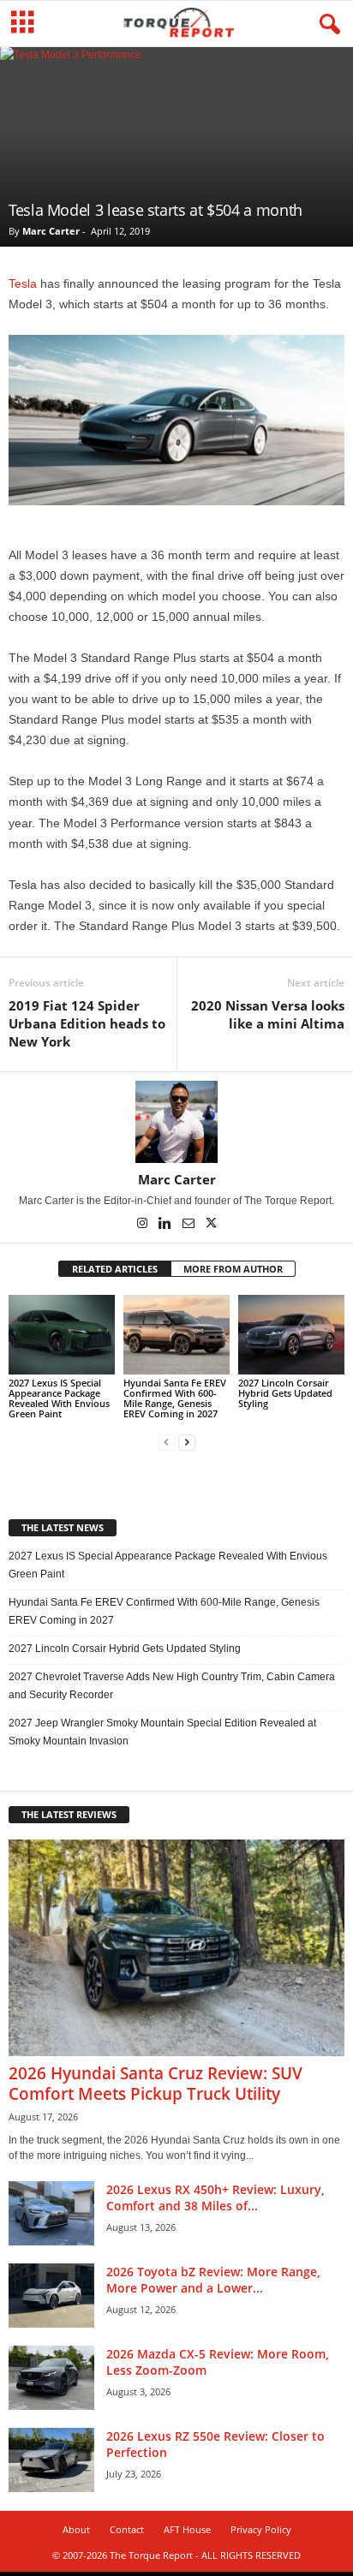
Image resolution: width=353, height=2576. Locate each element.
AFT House (187, 2529)
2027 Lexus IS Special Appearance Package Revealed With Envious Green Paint (59, 1398)
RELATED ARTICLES (115, 1269)
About (76, 2529)
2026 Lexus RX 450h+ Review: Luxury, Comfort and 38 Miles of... (215, 2197)
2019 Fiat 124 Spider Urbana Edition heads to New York (87, 1023)
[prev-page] (166, 1443)
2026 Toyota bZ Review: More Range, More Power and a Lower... (213, 2280)
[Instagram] (144, 1225)
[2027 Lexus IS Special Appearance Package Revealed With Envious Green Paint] (62, 1335)
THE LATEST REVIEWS (69, 1814)
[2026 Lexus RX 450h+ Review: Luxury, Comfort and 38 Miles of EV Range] (51, 2213)
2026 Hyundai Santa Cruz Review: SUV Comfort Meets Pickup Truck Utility (156, 2084)
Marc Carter (51, 231)
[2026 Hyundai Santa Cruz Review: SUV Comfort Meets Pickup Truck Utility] (176, 1948)
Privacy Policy (261, 2529)
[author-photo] (176, 1122)
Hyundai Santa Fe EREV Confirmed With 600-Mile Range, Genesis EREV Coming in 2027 (175, 1398)
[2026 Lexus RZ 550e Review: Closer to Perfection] (51, 2460)
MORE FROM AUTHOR (233, 1269)
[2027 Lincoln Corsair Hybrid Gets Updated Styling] (291, 1335)
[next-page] (187, 1443)
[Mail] (190, 1225)
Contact (127, 2529)
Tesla (23, 283)
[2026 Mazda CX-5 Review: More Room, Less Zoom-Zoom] (51, 2378)
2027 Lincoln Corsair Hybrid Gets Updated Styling (285, 1393)
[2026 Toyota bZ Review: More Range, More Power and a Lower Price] (51, 2296)
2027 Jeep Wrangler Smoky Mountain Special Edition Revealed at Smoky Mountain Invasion (162, 1732)
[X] (212, 1225)
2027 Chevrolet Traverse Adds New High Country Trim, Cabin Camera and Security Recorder (172, 1686)
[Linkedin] (167, 1225)
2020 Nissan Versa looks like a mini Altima (268, 1014)
